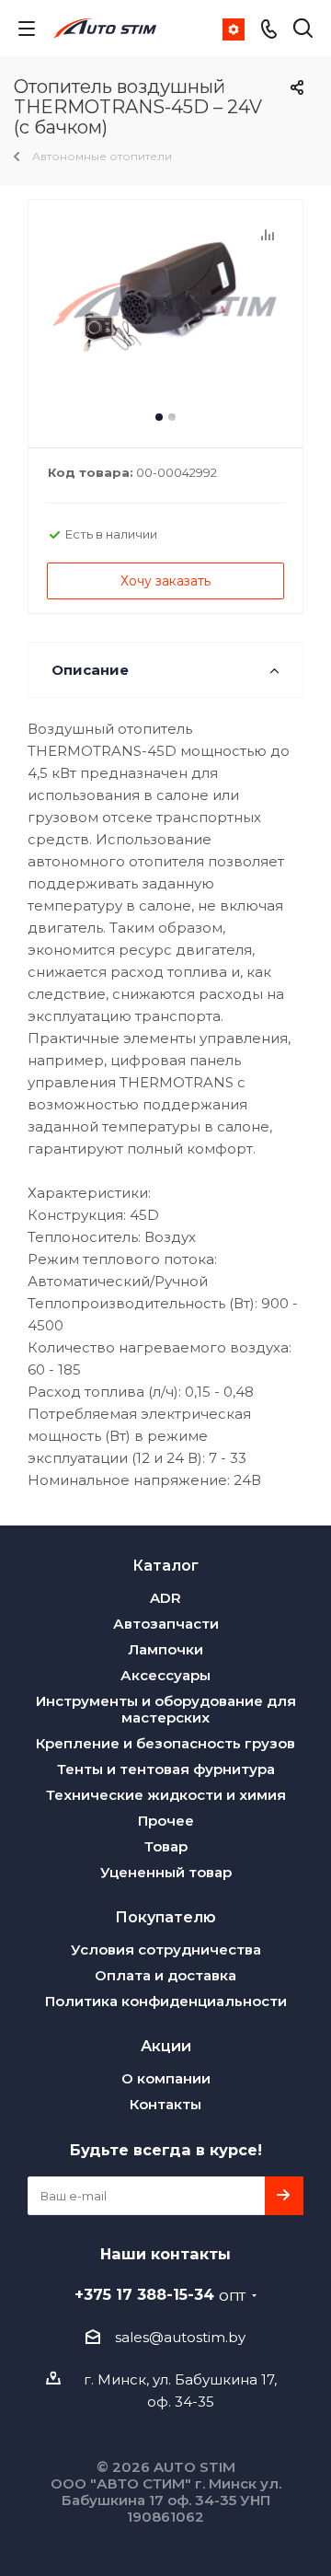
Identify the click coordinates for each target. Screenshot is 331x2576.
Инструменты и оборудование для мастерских (166, 1709)
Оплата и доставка (165, 1975)
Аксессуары (165, 1675)
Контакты (165, 2104)
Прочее (166, 1821)
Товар (166, 1846)
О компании (166, 2078)
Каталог (165, 1565)
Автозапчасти (166, 1624)
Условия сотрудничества (166, 1949)
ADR (165, 1598)
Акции (166, 2046)
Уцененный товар (166, 1872)
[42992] (165, 315)
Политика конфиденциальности (166, 2001)
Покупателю (165, 1917)
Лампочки (165, 1649)
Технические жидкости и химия (166, 1795)
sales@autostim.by (180, 2337)
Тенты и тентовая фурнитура (166, 1769)
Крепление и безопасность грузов (165, 1743)
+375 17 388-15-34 (160, 2294)
